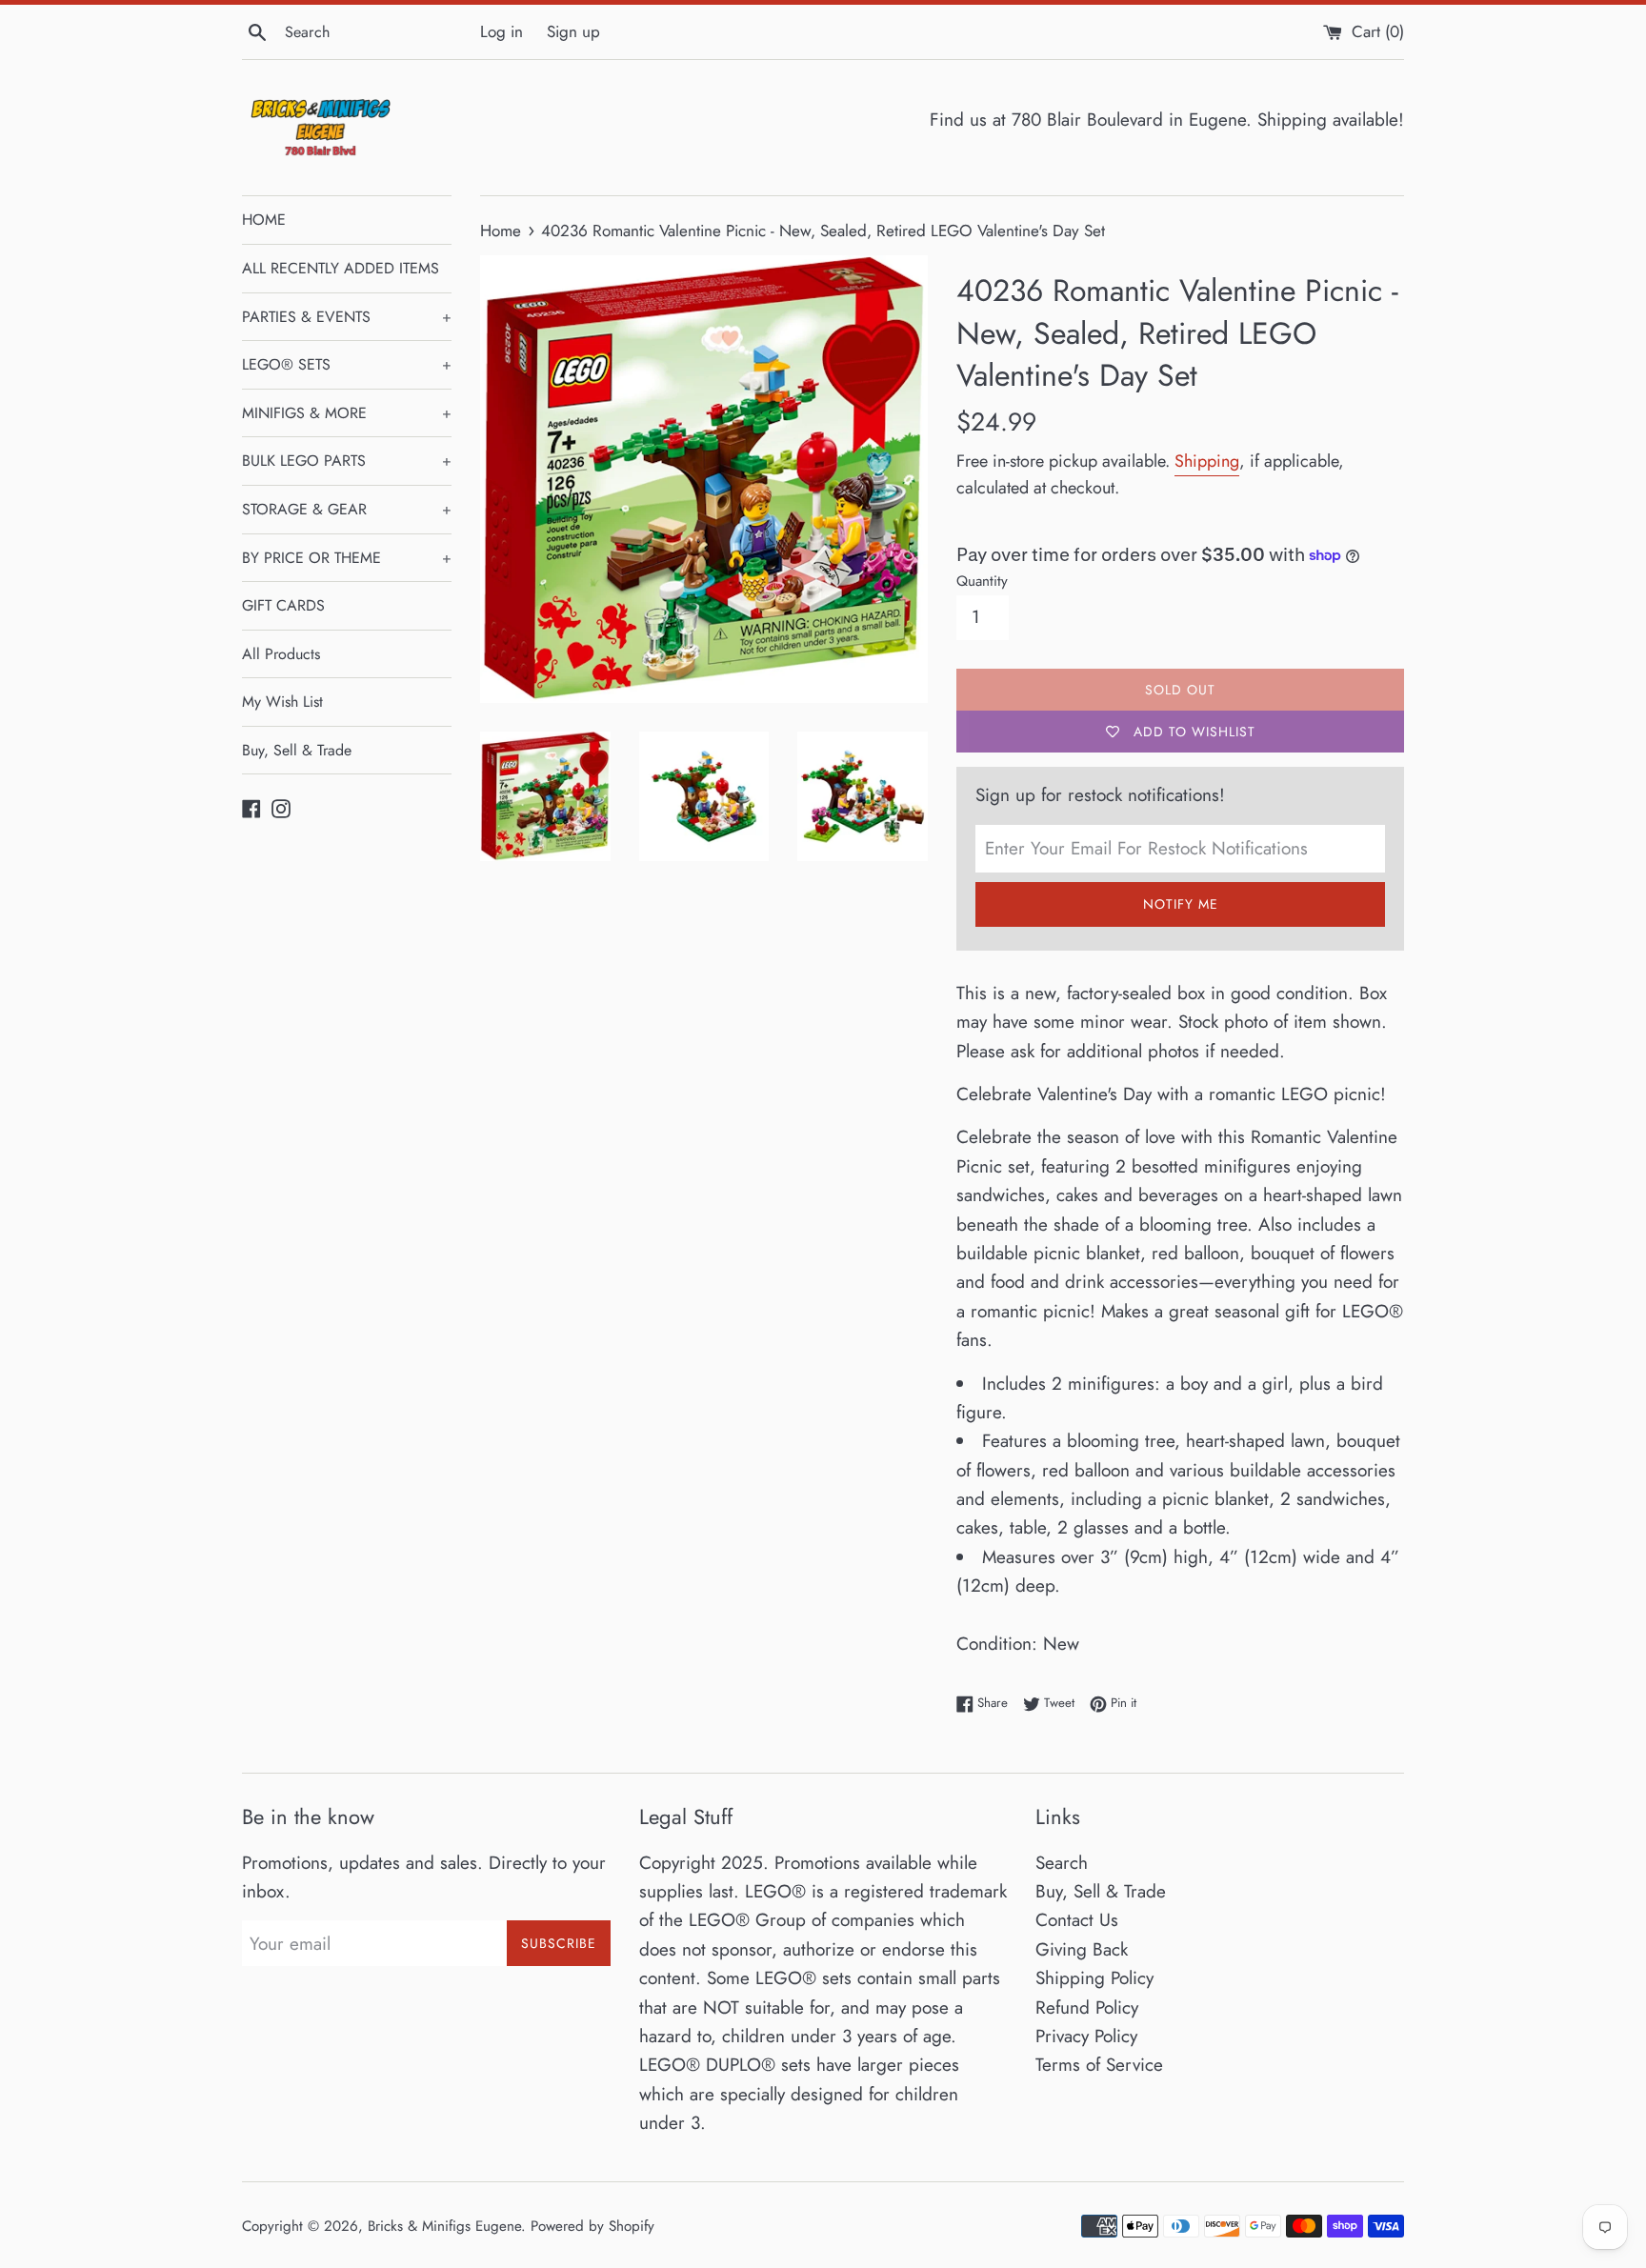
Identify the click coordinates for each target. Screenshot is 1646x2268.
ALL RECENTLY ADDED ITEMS (341, 268)
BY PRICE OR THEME (347, 558)
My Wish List (282, 702)
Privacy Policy (1086, 2036)
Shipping (1207, 461)
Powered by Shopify (592, 2226)
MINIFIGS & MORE (347, 413)
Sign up (573, 31)
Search (1062, 1863)
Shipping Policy (1094, 1978)
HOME (264, 220)
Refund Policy (1087, 2007)
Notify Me (1181, 904)
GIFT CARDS (283, 605)
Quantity (982, 581)
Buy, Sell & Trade (297, 750)
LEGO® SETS (347, 364)
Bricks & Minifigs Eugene (444, 2226)
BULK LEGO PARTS (347, 461)
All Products (281, 654)
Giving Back (1082, 1949)
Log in (502, 31)
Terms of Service (1099, 2065)
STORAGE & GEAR (347, 509)
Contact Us (1077, 1920)
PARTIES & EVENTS (347, 317)
